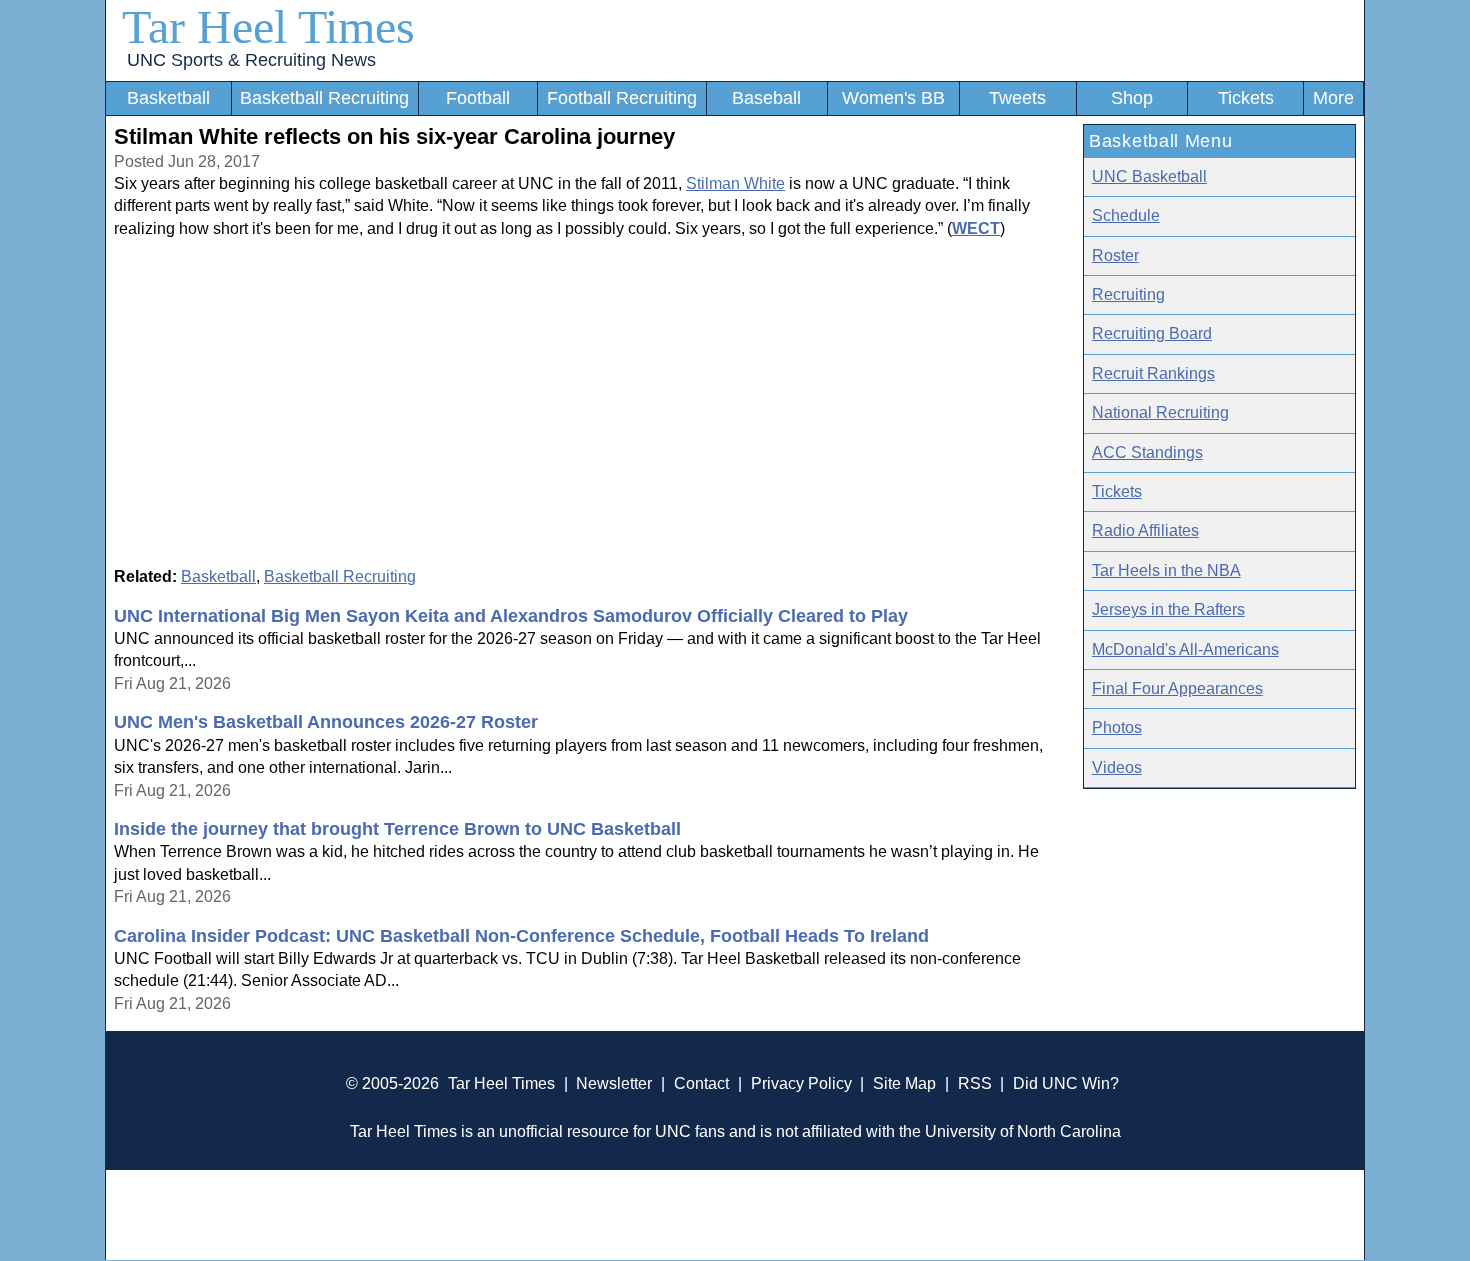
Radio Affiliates (1145, 530)
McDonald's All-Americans (1185, 649)
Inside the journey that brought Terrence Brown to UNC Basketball (397, 829)
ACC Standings (1147, 452)
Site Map (904, 1083)
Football (478, 98)
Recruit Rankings (1153, 373)
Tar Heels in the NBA (1166, 570)
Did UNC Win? (1066, 1083)
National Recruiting (1160, 412)
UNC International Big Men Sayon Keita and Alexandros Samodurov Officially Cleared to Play (511, 616)
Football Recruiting (622, 98)
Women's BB (893, 98)
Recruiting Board (1152, 333)
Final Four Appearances (1177, 688)
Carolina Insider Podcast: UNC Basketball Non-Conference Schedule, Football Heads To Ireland (521, 936)
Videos (1117, 767)
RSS (975, 1083)
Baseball (766, 98)
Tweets (1017, 98)
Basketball (168, 98)
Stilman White (735, 183)
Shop (1132, 98)
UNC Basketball (1149, 176)
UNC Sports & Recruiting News (251, 60)
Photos (1117, 727)
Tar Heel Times (268, 26)
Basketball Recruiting (324, 98)
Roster (1115, 255)
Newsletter (614, 1083)
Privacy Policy (801, 1083)
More (1333, 98)
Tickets (1246, 98)
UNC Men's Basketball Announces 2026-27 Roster (326, 722)
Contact (701, 1083)
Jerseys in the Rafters (1168, 609)
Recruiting (1128, 294)
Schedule (1126, 215)
